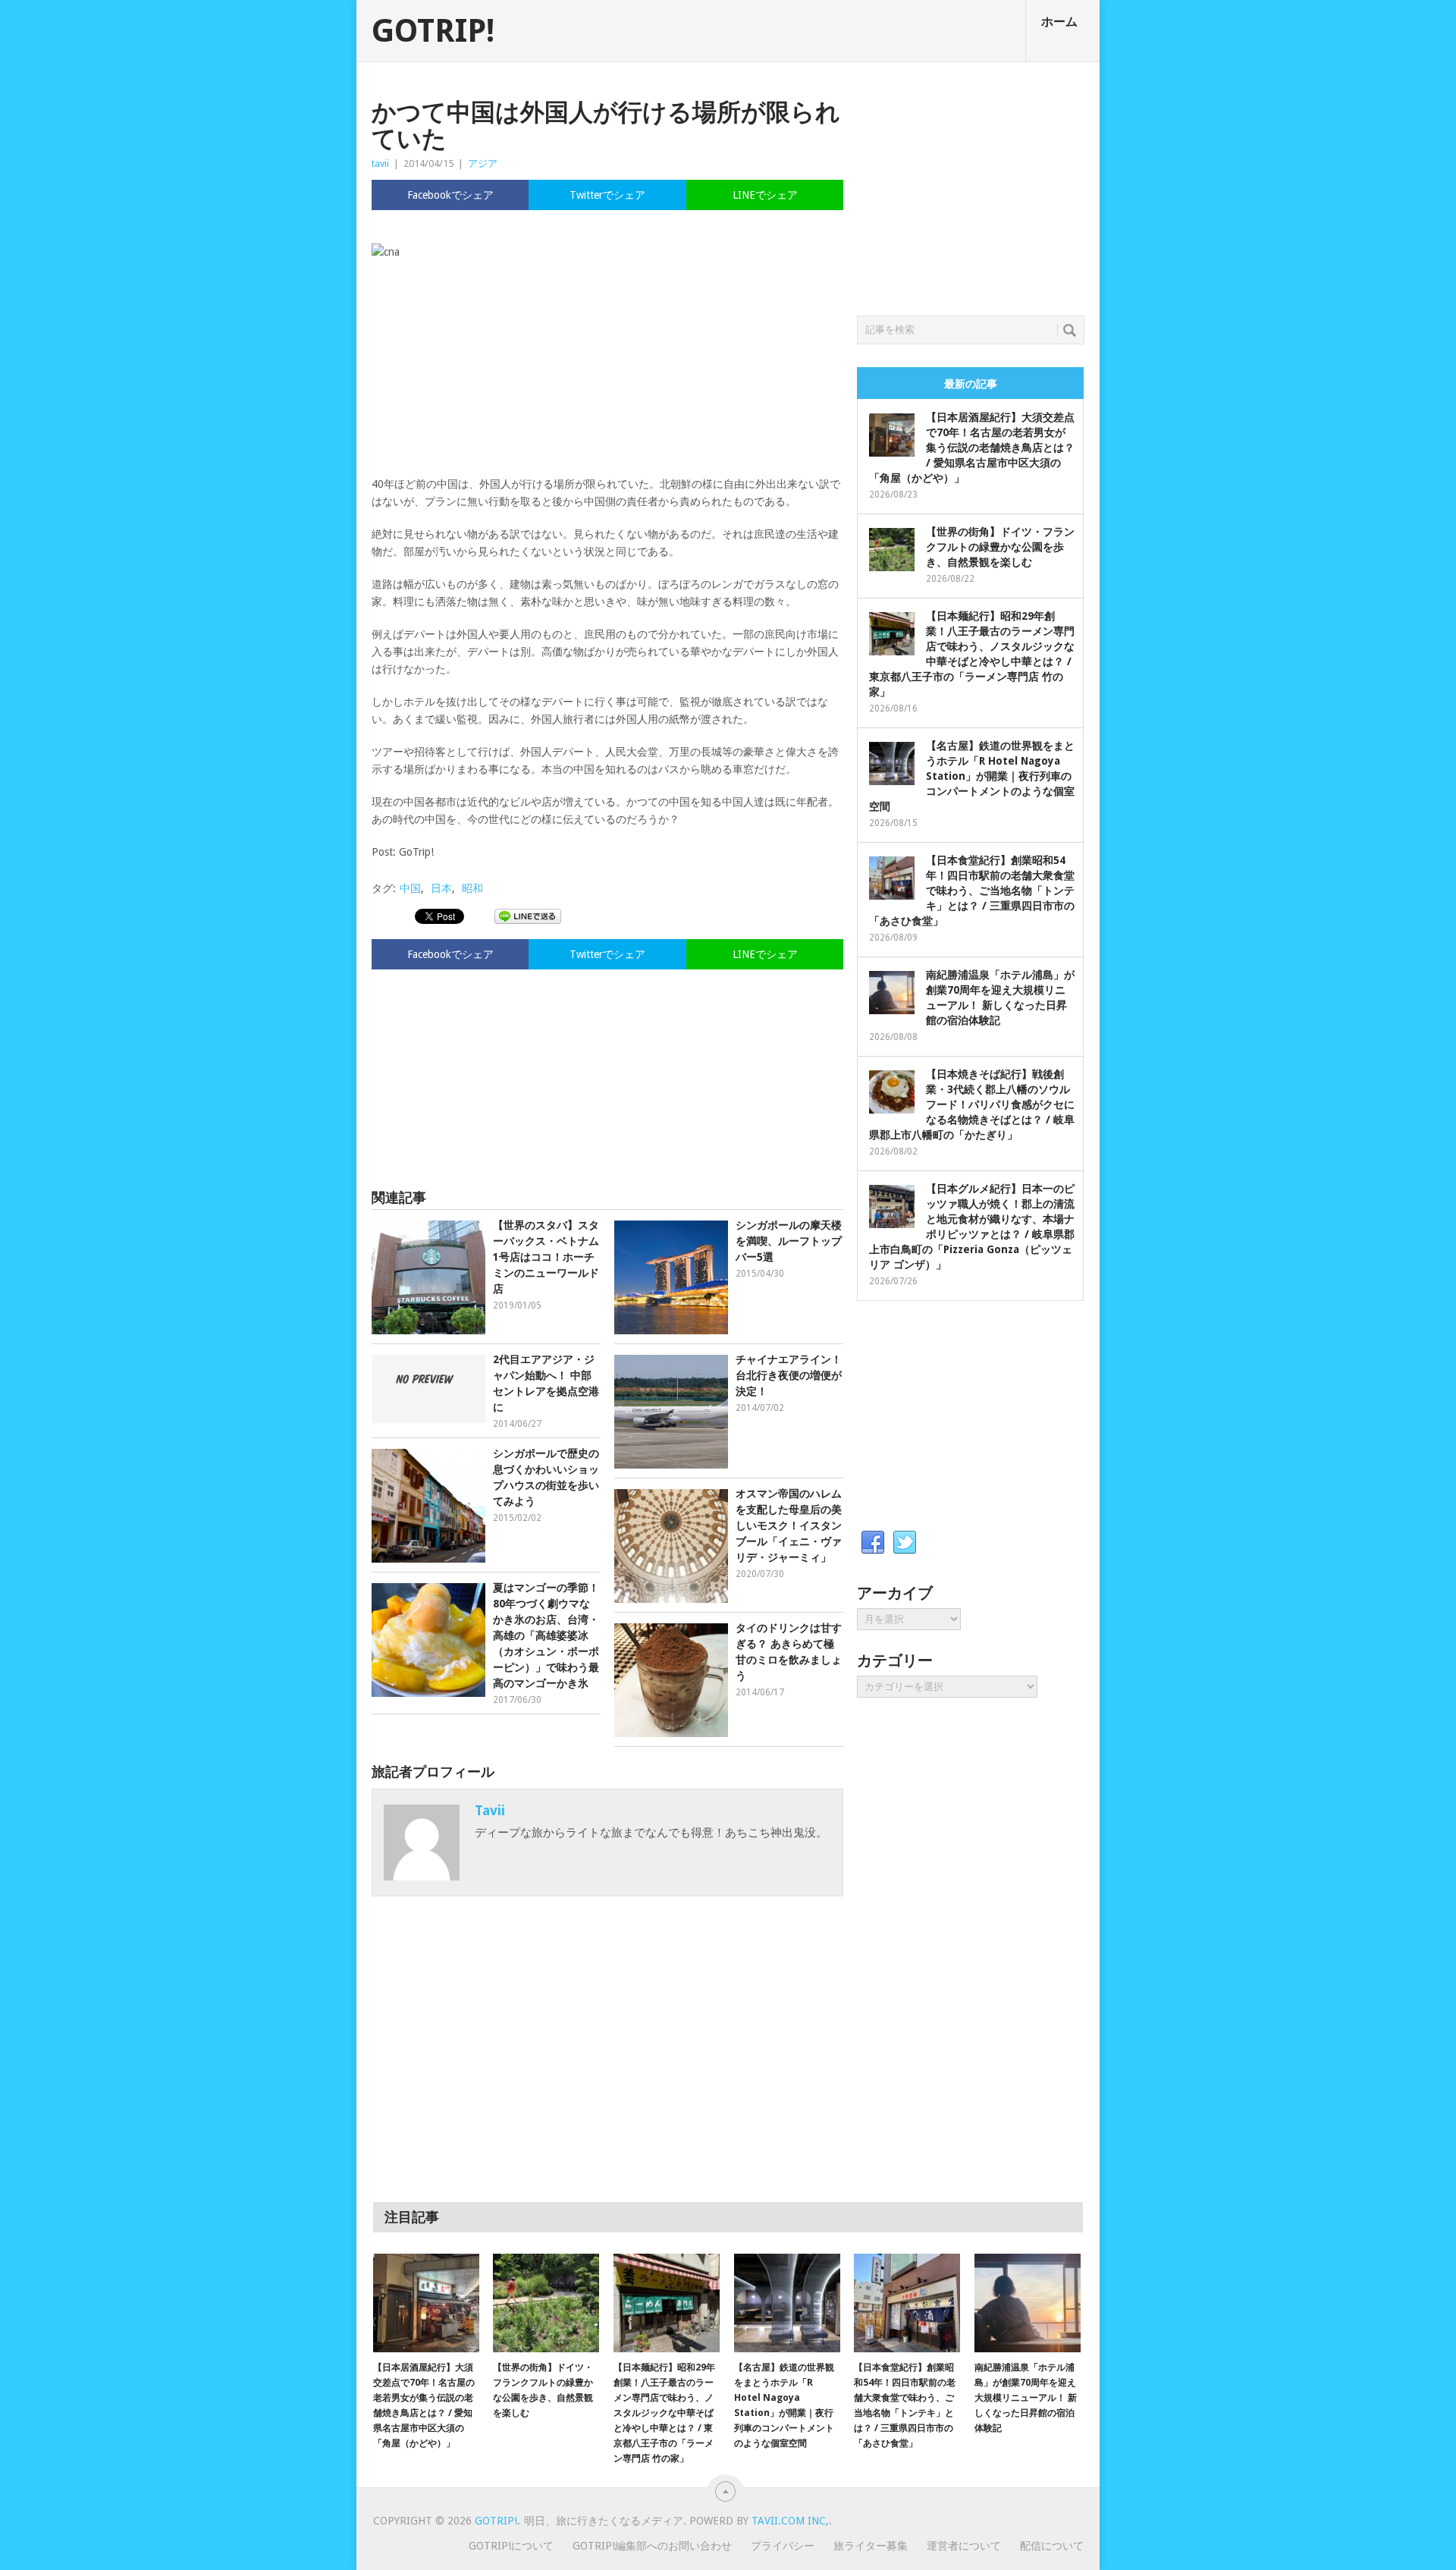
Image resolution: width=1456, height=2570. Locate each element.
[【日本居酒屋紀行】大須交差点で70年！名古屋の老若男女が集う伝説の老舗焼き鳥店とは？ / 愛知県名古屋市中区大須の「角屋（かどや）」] (426, 2303)
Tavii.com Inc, (790, 2521)
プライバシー (783, 2546)
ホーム (1059, 22)
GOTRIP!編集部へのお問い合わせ (652, 2546)
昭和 (472, 888)
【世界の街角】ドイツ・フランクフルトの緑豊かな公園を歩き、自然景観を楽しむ (1000, 547)
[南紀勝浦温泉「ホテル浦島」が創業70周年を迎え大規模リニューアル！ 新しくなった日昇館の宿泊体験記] (1028, 2303)
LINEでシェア (765, 195)
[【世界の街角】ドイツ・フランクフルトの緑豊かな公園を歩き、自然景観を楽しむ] (546, 2303)
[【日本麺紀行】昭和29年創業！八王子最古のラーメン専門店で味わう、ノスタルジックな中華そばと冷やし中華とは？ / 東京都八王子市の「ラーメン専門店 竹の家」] (667, 2303)
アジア (483, 163)
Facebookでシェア (450, 195)
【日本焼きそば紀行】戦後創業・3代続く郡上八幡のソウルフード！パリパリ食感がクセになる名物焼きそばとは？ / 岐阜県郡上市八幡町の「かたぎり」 (972, 1104)
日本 (441, 888)
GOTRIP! (433, 31)
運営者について (964, 2546)
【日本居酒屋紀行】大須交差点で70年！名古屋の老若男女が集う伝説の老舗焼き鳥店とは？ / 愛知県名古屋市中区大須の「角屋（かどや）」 (972, 448)
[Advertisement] (607, 1072)
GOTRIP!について (511, 2546)
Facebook (873, 1543)
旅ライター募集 (871, 2546)
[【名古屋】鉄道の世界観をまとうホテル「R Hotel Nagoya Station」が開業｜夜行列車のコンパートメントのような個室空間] (787, 2303)
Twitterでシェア (607, 195)
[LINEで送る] (528, 916)
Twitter (905, 1543)
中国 (410, 888)
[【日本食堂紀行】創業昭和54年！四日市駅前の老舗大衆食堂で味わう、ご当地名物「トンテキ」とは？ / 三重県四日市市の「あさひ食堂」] (907, 2303)
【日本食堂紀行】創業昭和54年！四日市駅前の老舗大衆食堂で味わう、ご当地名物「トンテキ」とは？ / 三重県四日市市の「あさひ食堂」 (972, 891)
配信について (1052, 2546)
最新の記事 (971, 384)
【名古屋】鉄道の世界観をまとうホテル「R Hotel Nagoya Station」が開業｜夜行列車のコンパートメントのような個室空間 (972, 776)
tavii (380, 163)
